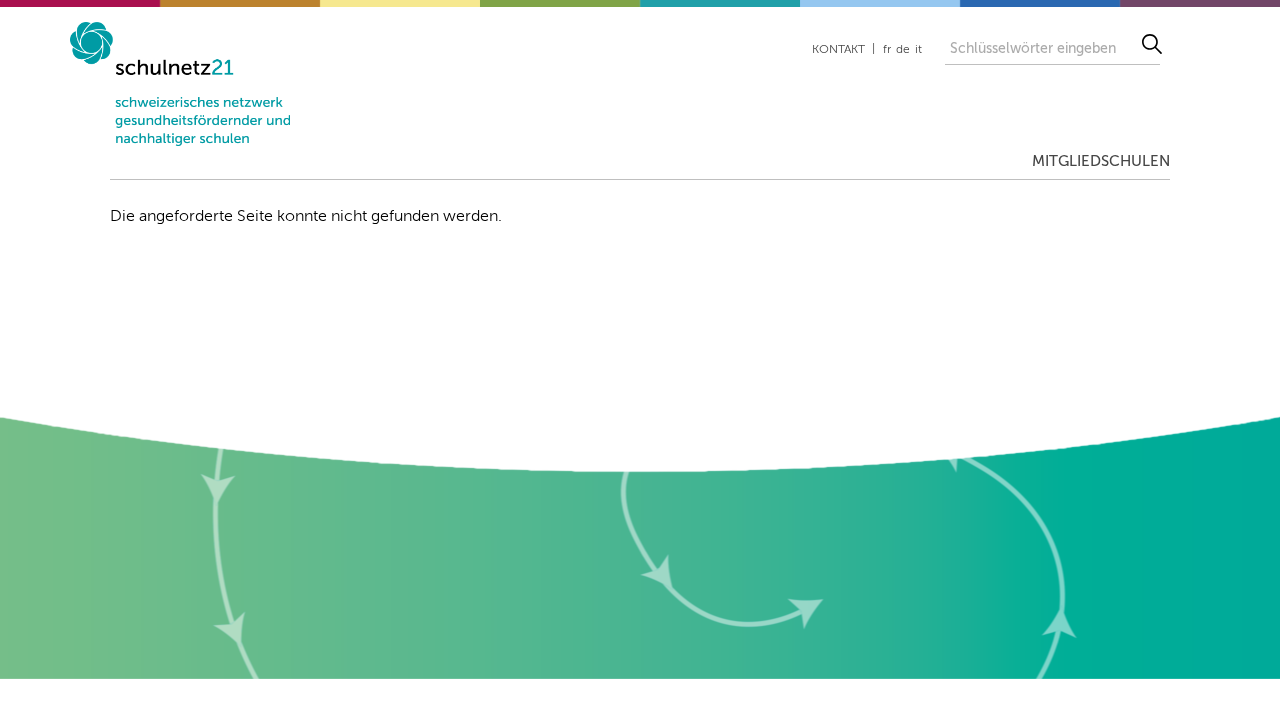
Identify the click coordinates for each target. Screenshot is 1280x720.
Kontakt (838, 50)
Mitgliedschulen (1101, 161)
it (918, 50)
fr (887, 50)
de (903, 50)
